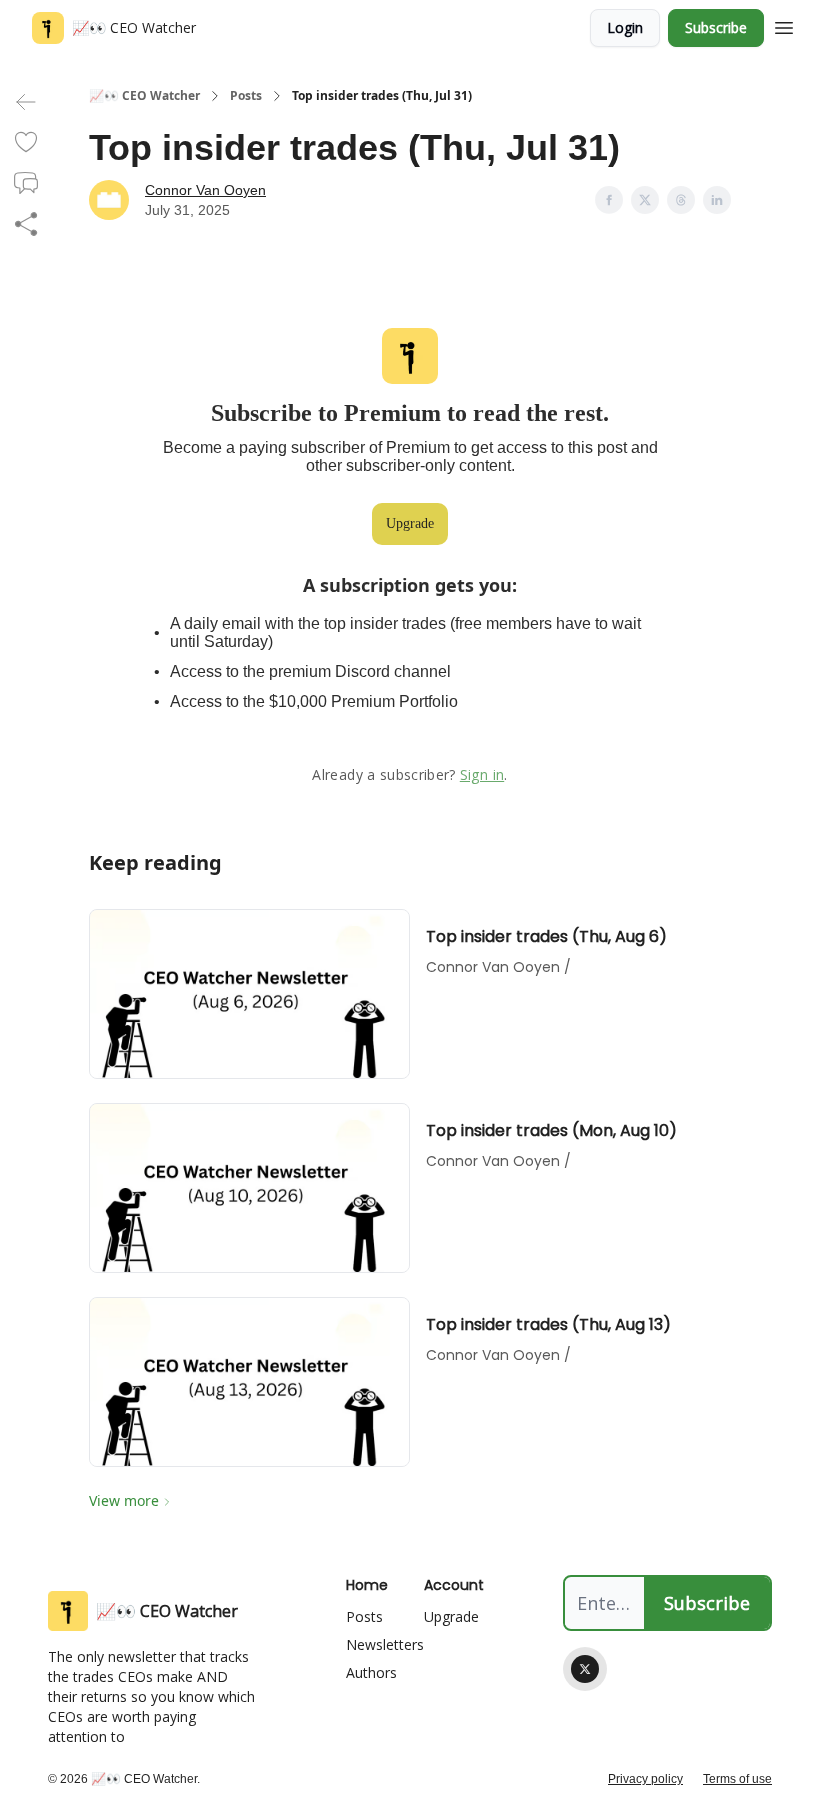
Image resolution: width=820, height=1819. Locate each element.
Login (625, 27)
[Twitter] (585, 1669)
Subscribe (716, 27)
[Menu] (784, 25)
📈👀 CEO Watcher (144, 96)
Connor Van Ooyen (205, 190)
